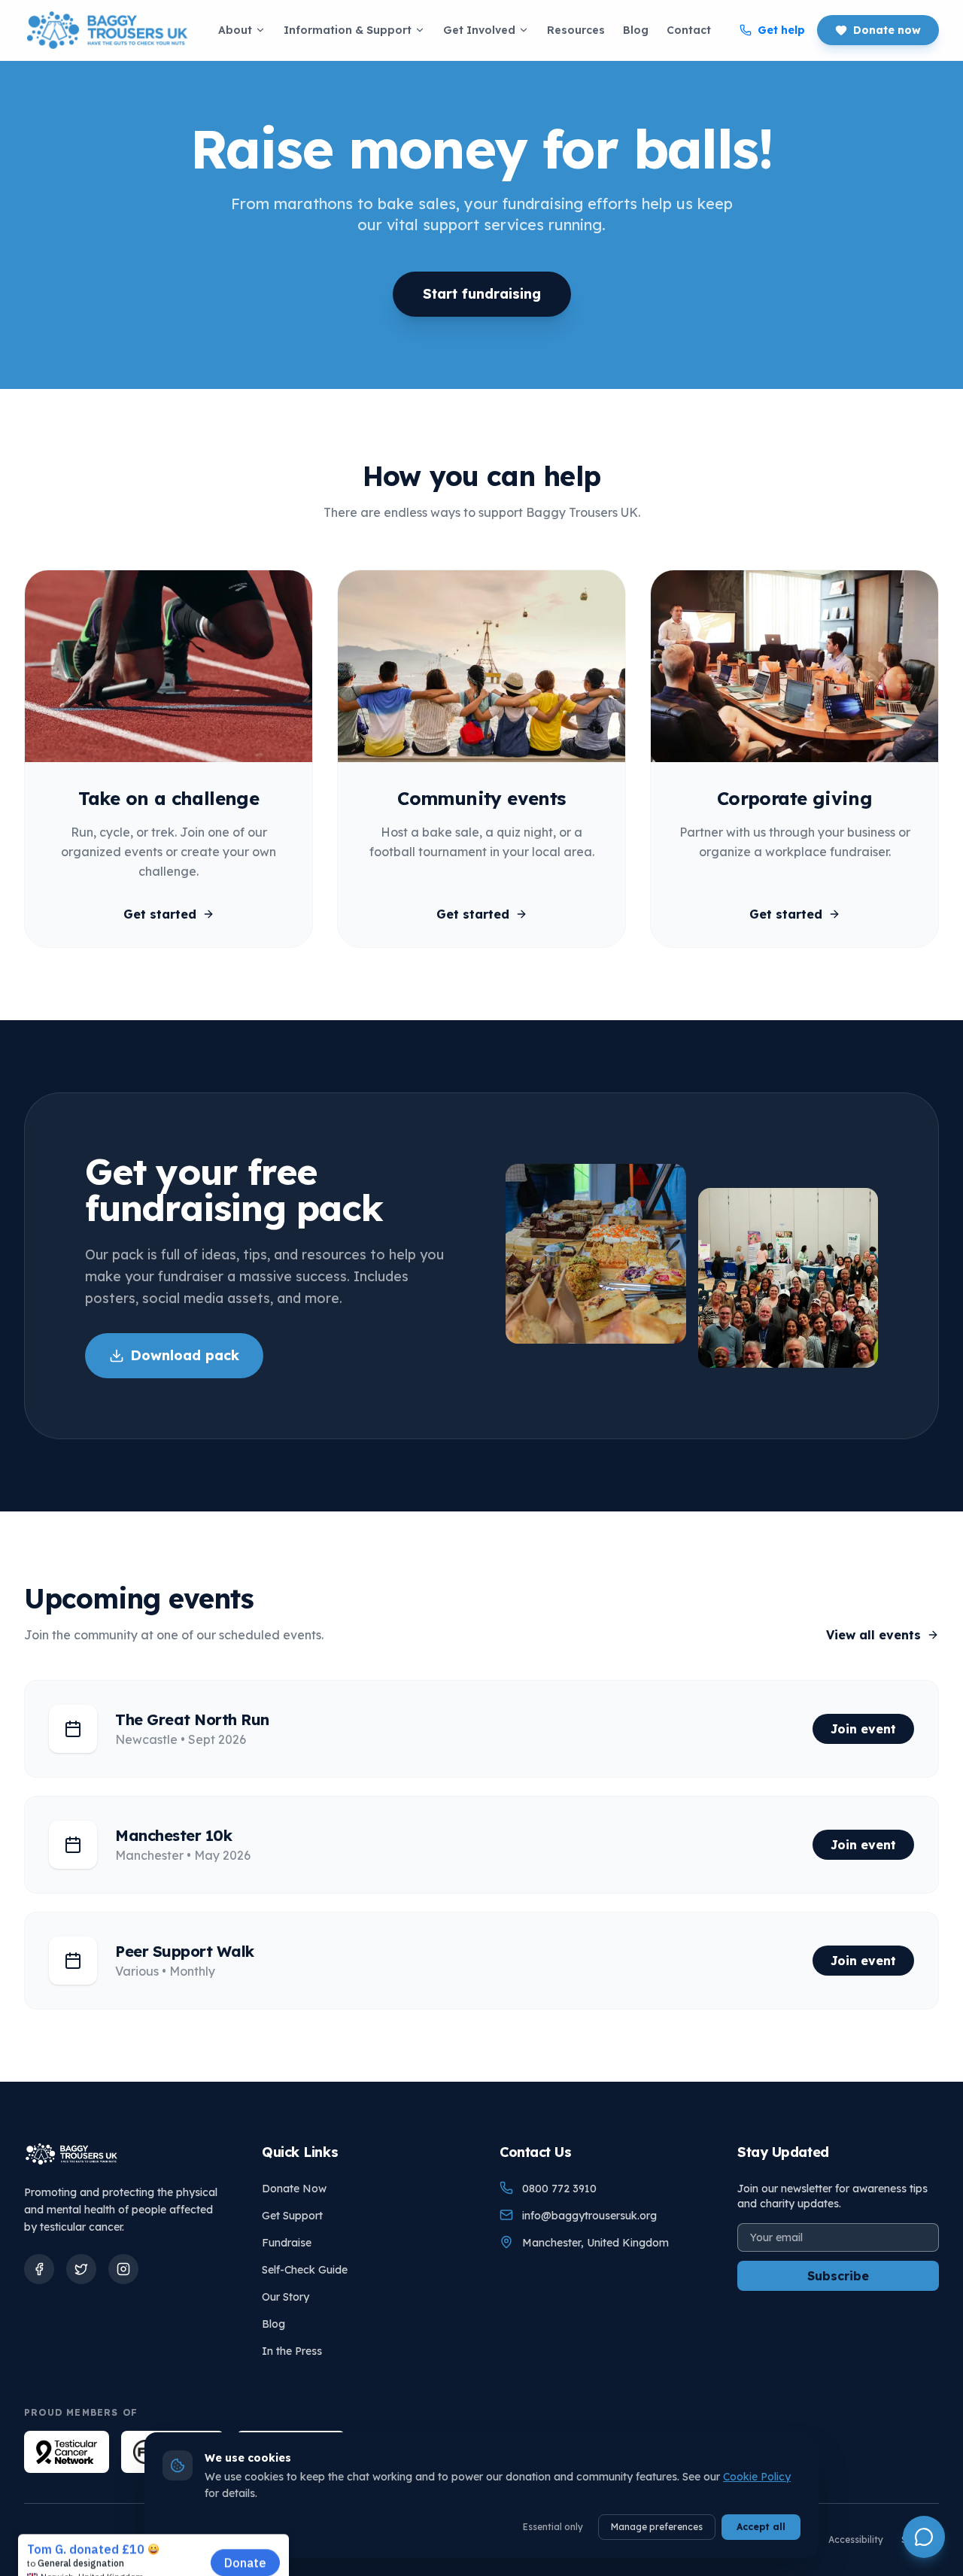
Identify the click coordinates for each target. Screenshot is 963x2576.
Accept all (761, 2527)
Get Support (292, 2216)
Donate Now (294, 2189)
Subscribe (838, 2276)
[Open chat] (924, 2537)
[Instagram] (123, 2269)
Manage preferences (657, 2527)
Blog (636, 30)
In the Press (292, 2351)
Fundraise (287, 2243)
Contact (689, 30)
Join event (863, 1729)
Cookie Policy (757, 2477)
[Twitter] (81, 2269)
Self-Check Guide (305, 2270)
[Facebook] (39, 2269)
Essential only (553, 2527)
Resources (576, 30)
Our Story (286, 2297)
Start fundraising (482, 294)
